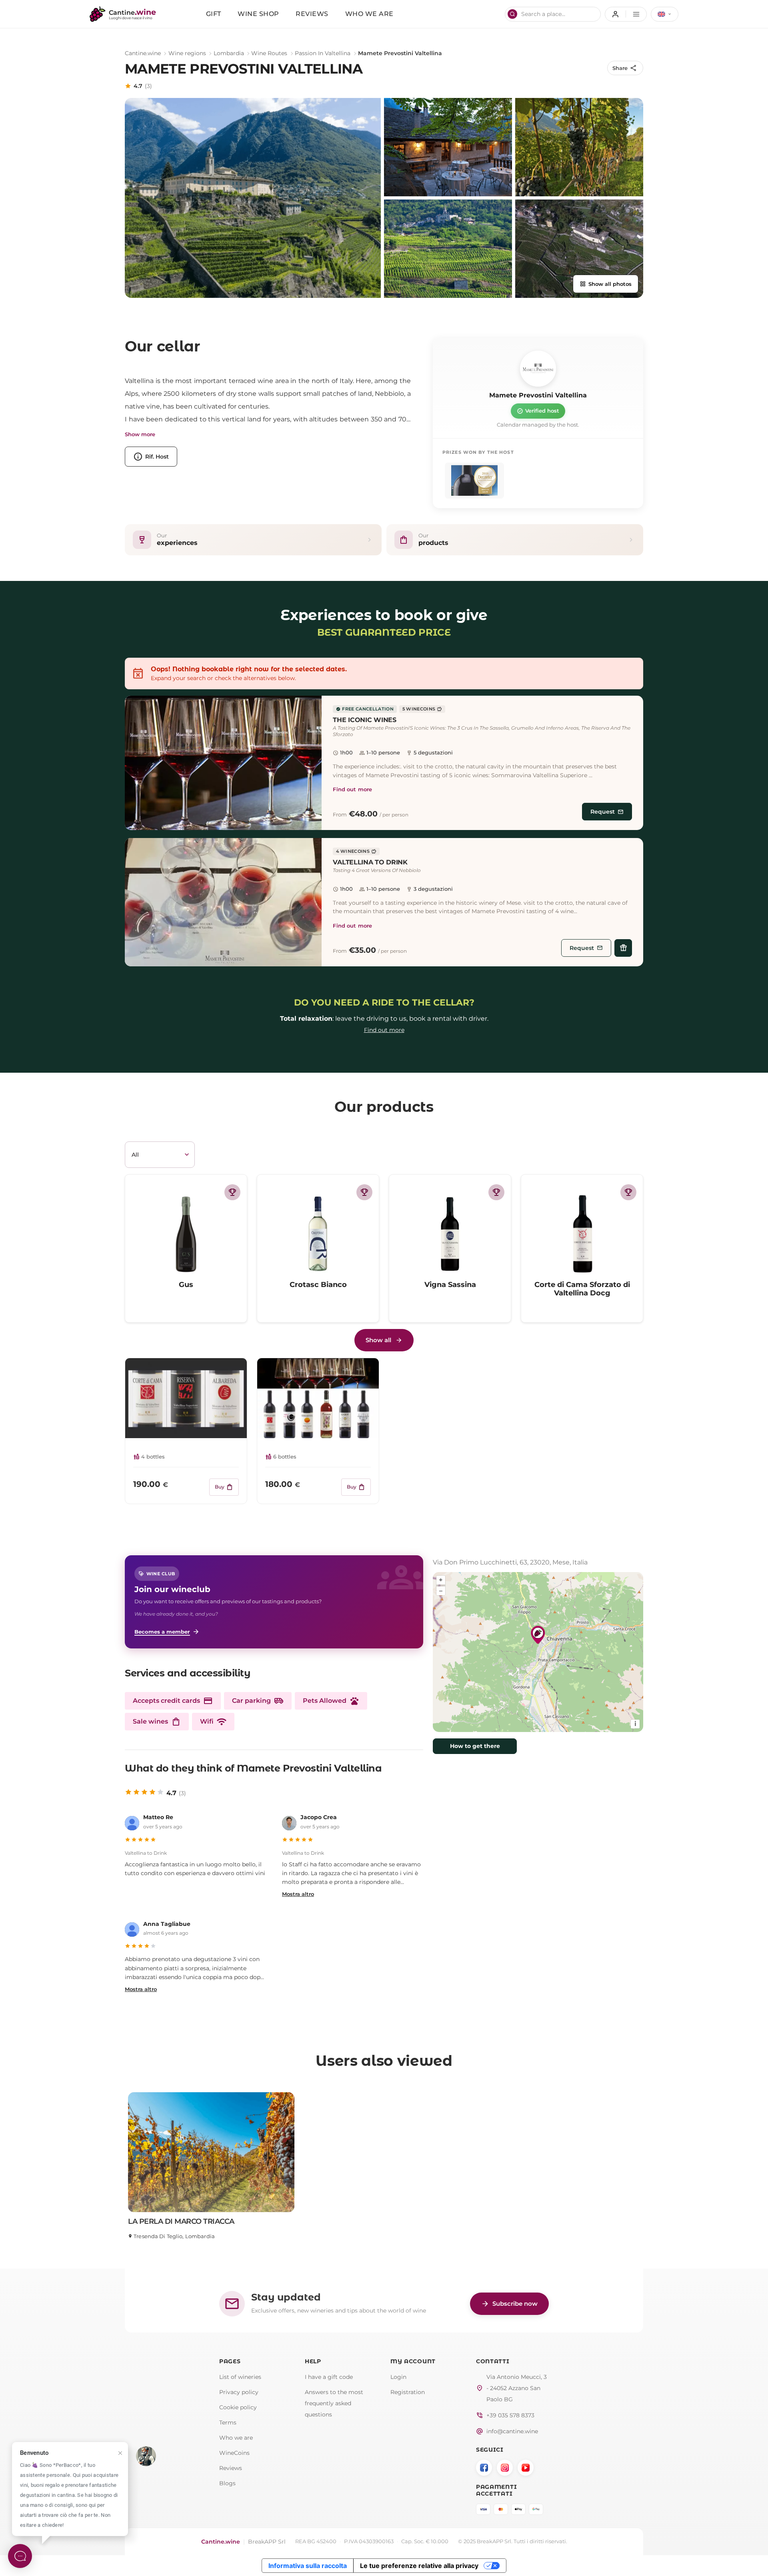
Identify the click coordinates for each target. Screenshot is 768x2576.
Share (625, 68)
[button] (223, 763)
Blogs (227, 2483)
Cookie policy (238, 2407)
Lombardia (229, 53)
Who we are (369, 14)
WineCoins (234, 2453)
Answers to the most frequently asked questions (334, 2403)
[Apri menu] (626, 14)
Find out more (352, 789)
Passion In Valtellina (323, 53)
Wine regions (187, 53)
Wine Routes (269, 53)
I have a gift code (329, 2377)
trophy (232, 1192)
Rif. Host (151, 457)
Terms (228, 2422)
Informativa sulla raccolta (308, 2566)
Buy (224, 1487)
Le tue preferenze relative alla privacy (419, 2566)
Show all (378, 1340)
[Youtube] (526, 2468)
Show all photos (606, 284)
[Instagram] (505, 2468)
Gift (214, 14)
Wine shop (258, 14)
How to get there (475, 1746)
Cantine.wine (143, 53)
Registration (408, 2392)
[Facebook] (484, 2468)
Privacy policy (239, 2392)
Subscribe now (509, 2304)
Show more (140, 434)
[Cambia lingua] (665, 14)
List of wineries (240, 2377)
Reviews (312, 14)
